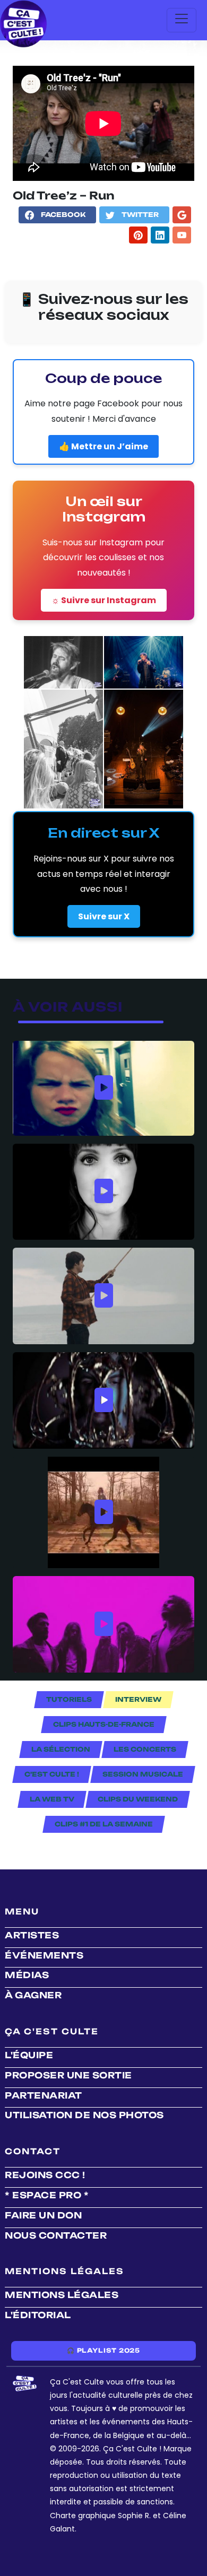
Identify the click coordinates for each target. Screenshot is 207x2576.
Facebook (63, 215)
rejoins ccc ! (45, 2175)
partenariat (44, 2095)
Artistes (32, 1935)
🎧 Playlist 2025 (103, 2351)
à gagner (33, 1995)
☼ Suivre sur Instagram (104, 600)
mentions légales (62, 2295)
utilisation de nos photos (84, 2115)
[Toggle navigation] (182, 20)
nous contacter (56, 2235)
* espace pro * (47, 2195)
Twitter (140, 215)
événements (44, 1955)
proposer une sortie (68, 2075)
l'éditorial (38, 2315)
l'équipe (29, 2055)
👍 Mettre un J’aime (103, 446)
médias (27, 1975)
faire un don (43, 2215)
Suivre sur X (104, 916)
